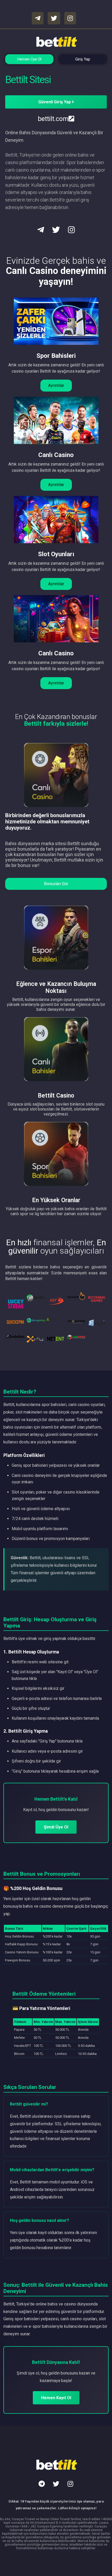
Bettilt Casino (56, 1096)
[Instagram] (70, 2484)
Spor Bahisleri (56, 356)
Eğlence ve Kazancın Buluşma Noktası (56, 987)
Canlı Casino (56, 455)
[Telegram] (42, 2484)
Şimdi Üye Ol (56, 1827)
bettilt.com (53, 119)
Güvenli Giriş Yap (55, 102)
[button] (56, 386)
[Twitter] (56, 2484)
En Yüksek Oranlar (56, 1200)
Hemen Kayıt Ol (56, 2398)
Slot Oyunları (56, 554)
